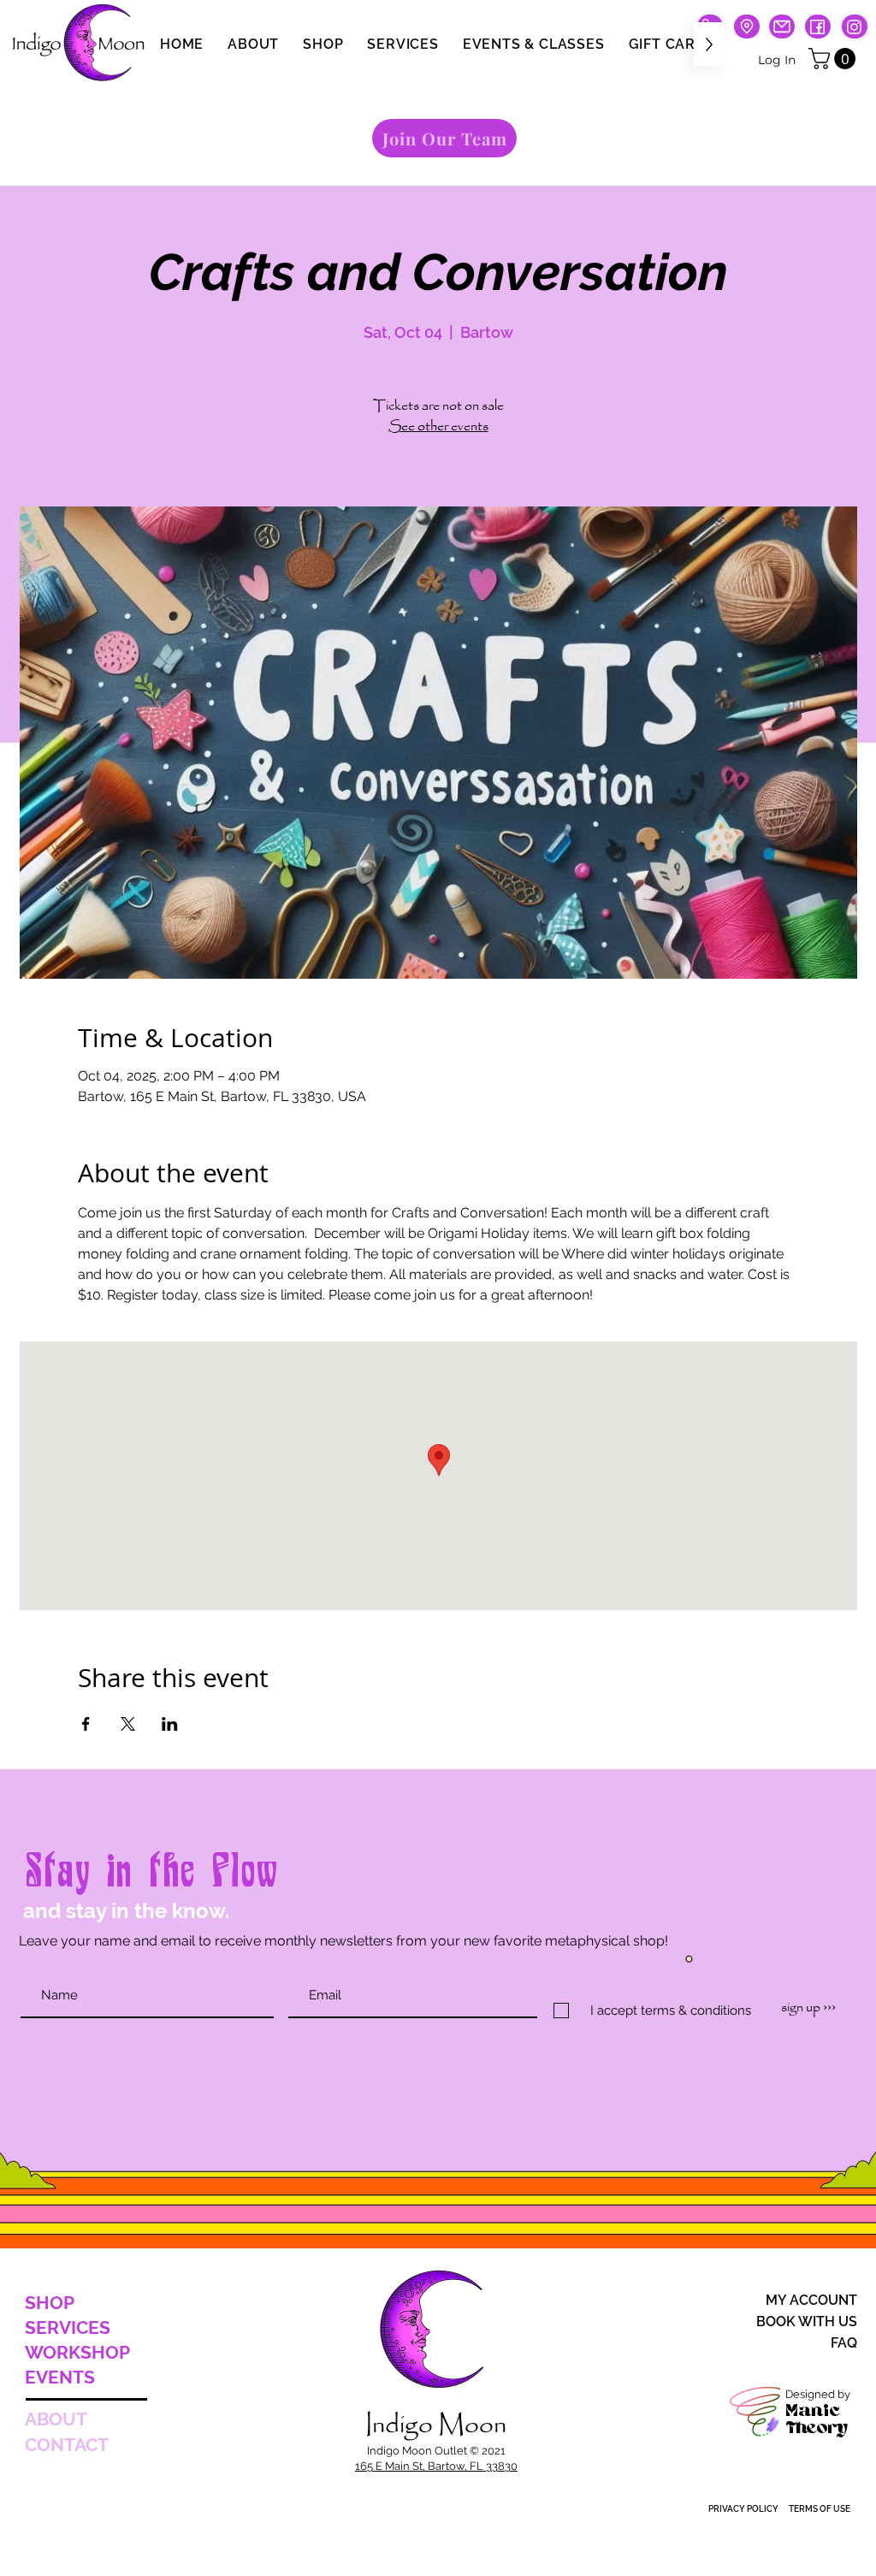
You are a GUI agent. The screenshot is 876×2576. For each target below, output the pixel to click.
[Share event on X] (128, 1724)
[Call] (855, 27)
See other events (438, 426)
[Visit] (747, 27)
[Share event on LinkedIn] (170, 1724)
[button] (835, 59)
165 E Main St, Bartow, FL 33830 (436, 2466)
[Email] (782, 27)
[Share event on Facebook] (86, 1724)
